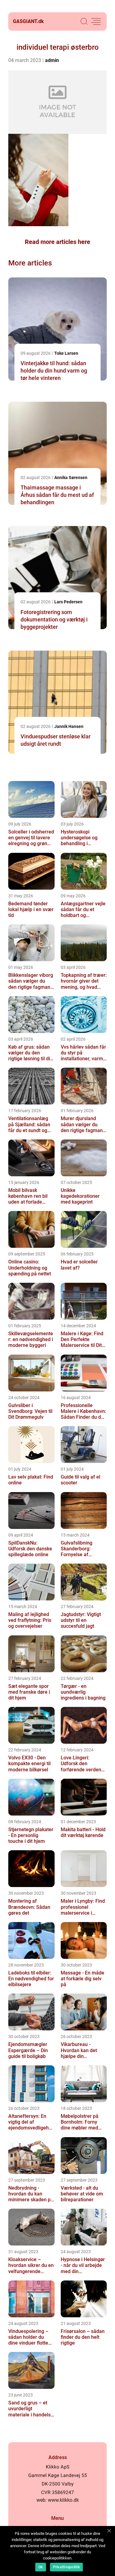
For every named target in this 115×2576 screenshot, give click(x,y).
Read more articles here (57, 242)
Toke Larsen (66, 353)
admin (52, 60)
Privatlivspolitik (66, 2567)
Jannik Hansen (69, 726)
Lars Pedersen (68, 602)
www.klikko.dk (63, 2500)
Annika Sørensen (71, 478)
